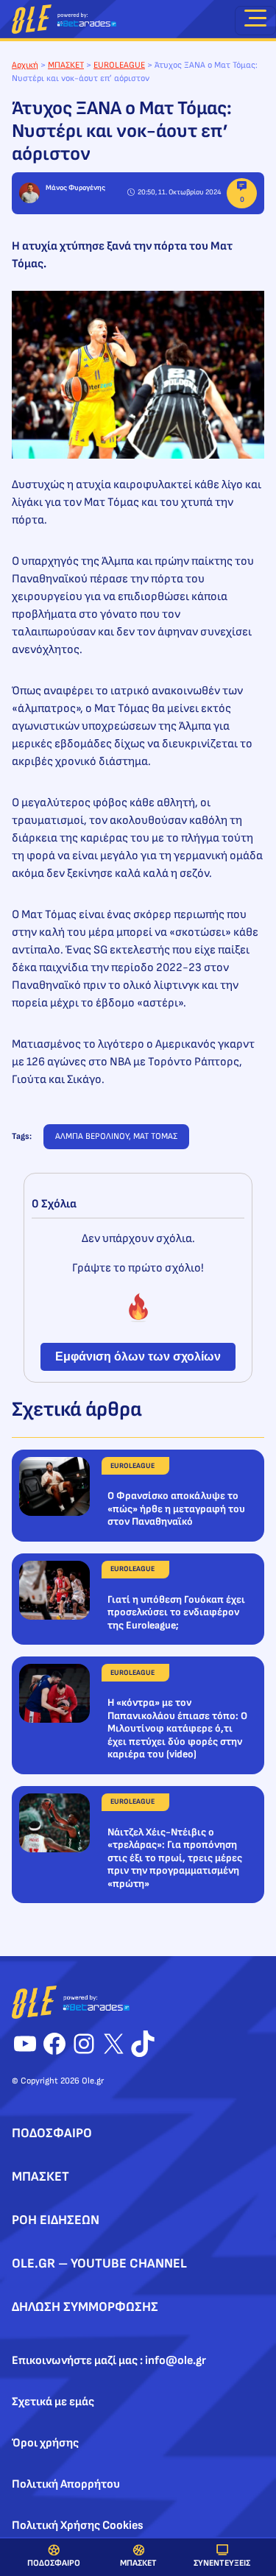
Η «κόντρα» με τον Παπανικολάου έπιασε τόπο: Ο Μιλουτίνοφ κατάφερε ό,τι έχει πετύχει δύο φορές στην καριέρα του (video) (177, 1728)
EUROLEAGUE (119, 65)
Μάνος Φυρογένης (75, 188)
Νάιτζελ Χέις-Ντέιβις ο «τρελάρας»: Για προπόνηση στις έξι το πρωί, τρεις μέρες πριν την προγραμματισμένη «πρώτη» (175, 1858)
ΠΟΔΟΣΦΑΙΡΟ (54, 2563)
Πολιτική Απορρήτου (66, 2484)
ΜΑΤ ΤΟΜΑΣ (155, 1136)
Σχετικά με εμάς (53, 2402)
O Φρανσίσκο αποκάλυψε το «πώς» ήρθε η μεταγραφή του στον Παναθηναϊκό (176, 1508)
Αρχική (25, 65)
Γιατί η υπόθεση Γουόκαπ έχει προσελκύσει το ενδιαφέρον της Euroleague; (176, 1612)
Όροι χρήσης (45, 2443)
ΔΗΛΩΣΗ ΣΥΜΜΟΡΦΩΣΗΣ (85, 2307)
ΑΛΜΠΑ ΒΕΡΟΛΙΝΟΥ (92, 1136)
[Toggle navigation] (255, 21)
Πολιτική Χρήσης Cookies (78, 2526)
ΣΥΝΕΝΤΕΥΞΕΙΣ (222, 2563)
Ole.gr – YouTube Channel (99, 2263)
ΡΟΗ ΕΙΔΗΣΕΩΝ (56, 2220)
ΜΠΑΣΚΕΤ (138, 2563)
